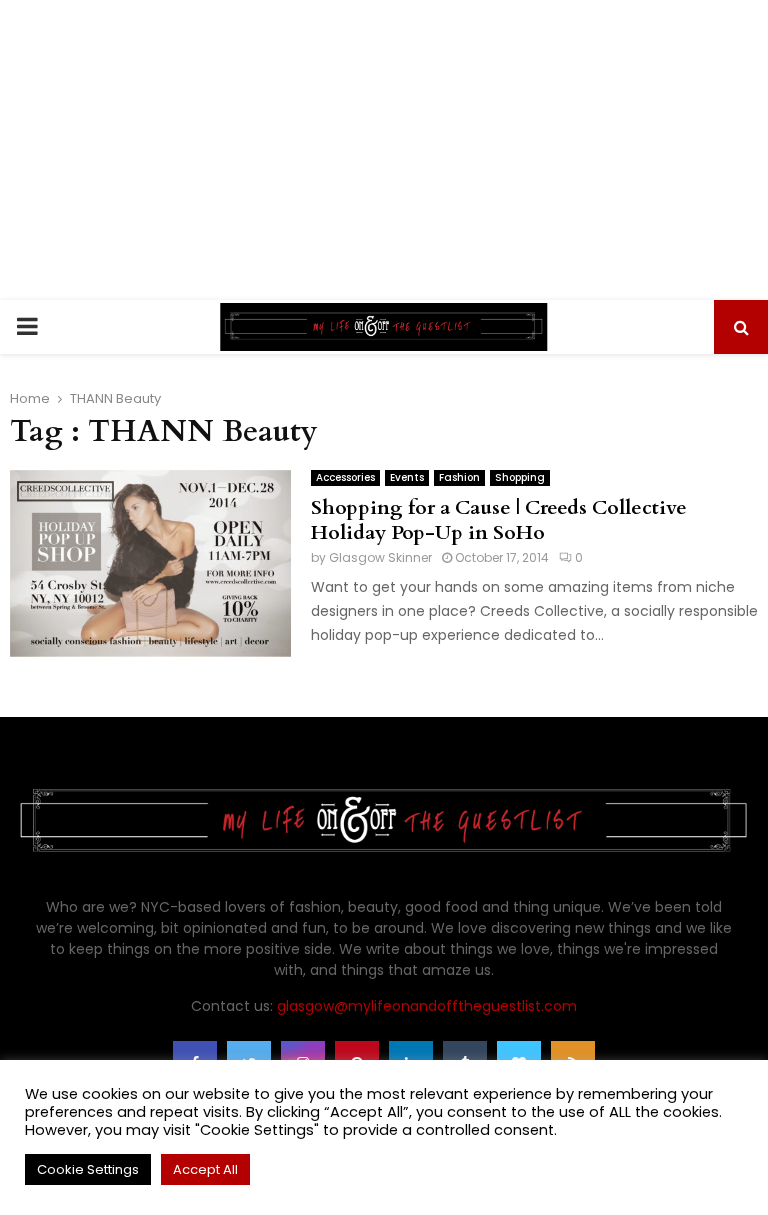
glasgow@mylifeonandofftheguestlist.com (427, 1006)
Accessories (345, 477)
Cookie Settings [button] (88, 1169)
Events (407, 477)
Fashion (459, 477)
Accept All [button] (205, 1169)
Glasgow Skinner (380, 557)
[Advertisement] (384, 150)
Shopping (520, 477)
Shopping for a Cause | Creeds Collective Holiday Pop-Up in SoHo (499, 520)
